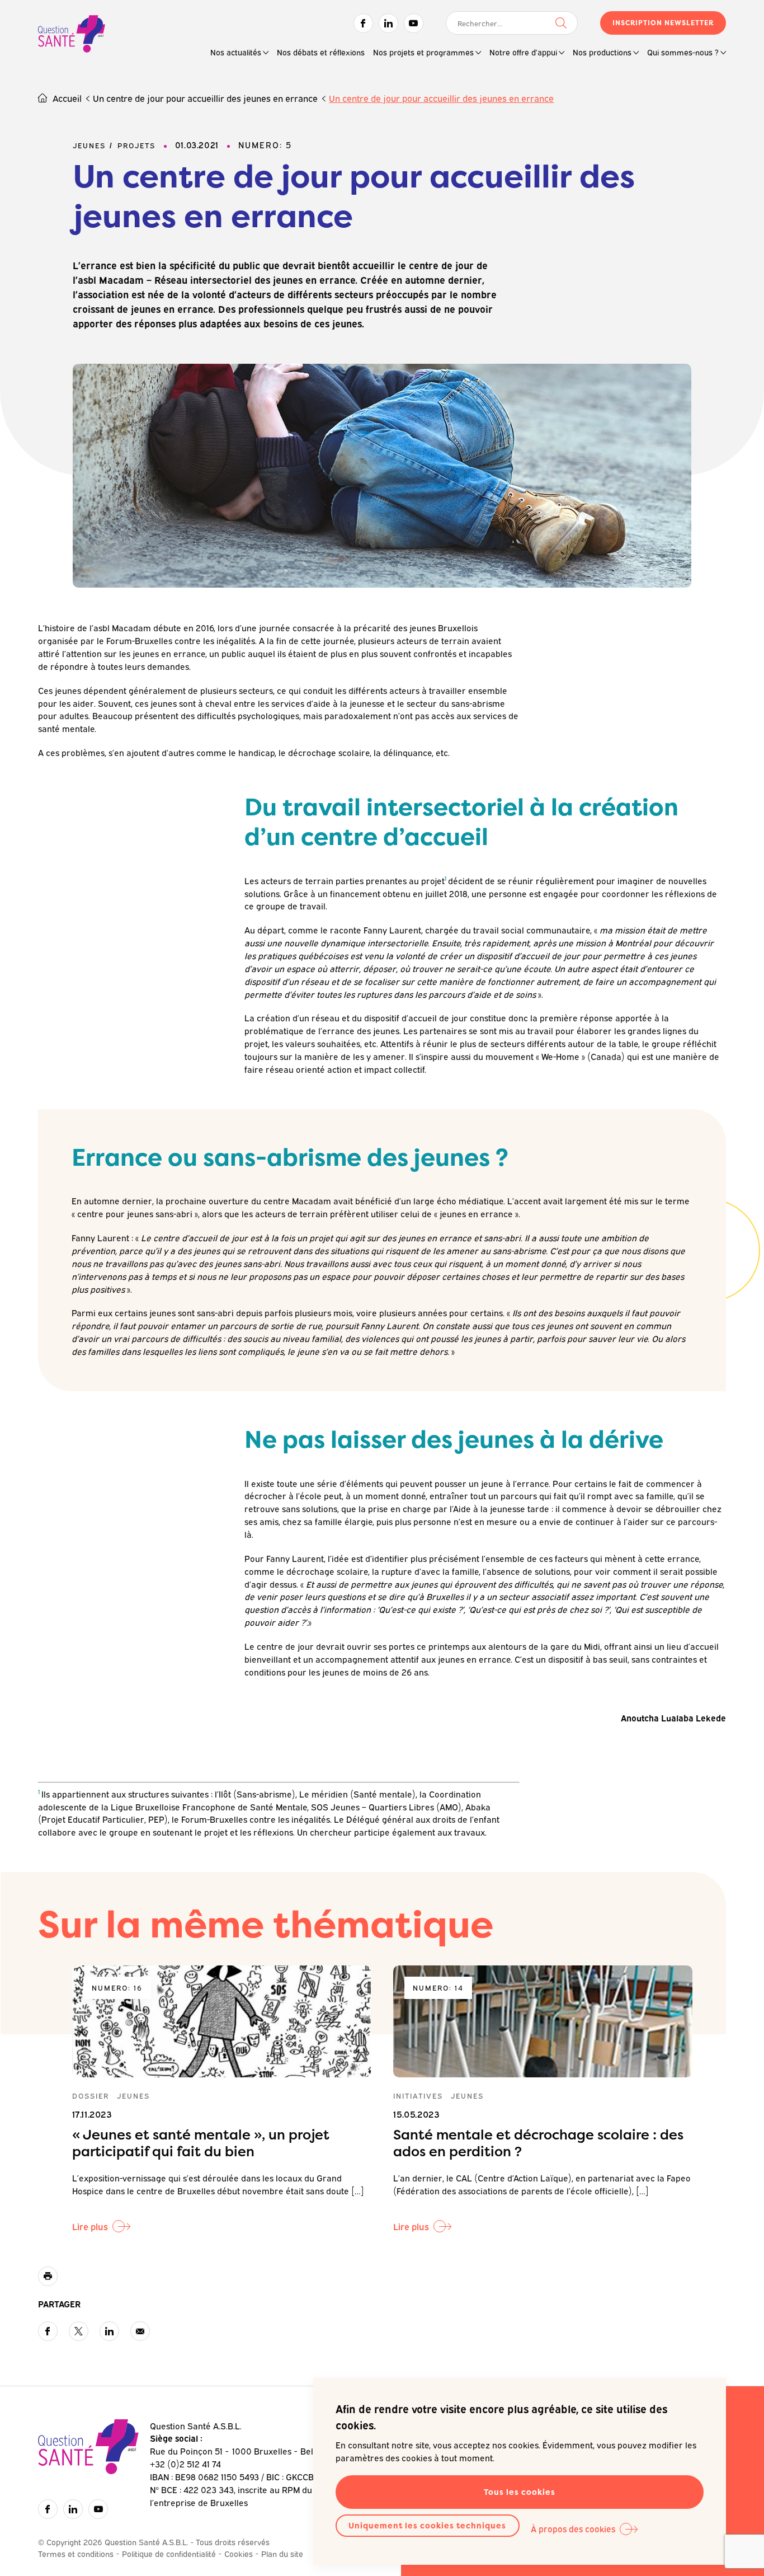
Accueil (67, 98)
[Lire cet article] (222, 2021)
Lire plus (90, 2226)
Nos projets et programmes (423, 52)
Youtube (414, 23)
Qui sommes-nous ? (683, 52)
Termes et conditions (76, 2553)
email (140, 2331)
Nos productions (602, 52)
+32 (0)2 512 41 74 (185, 2464)
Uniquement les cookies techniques (427, 2525)
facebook (48, 2331)
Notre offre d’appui (523, 52)
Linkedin (388, 23)
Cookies (239, 2553)
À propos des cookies (573, 2528)
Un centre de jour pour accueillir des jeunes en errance (205, 98)
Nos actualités (236, 52)
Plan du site (282, 2553)
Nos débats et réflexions (321, 52)
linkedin (109, 2331)
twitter (79, 2331)
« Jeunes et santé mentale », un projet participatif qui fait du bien (201, 2143)
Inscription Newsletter (663, 23)
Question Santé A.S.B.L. (72, 35)
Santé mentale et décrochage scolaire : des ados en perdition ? (538, 2143)
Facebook (363, 23)
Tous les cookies (520, 2492)
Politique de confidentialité (169, 2553)
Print (48, 2276)
